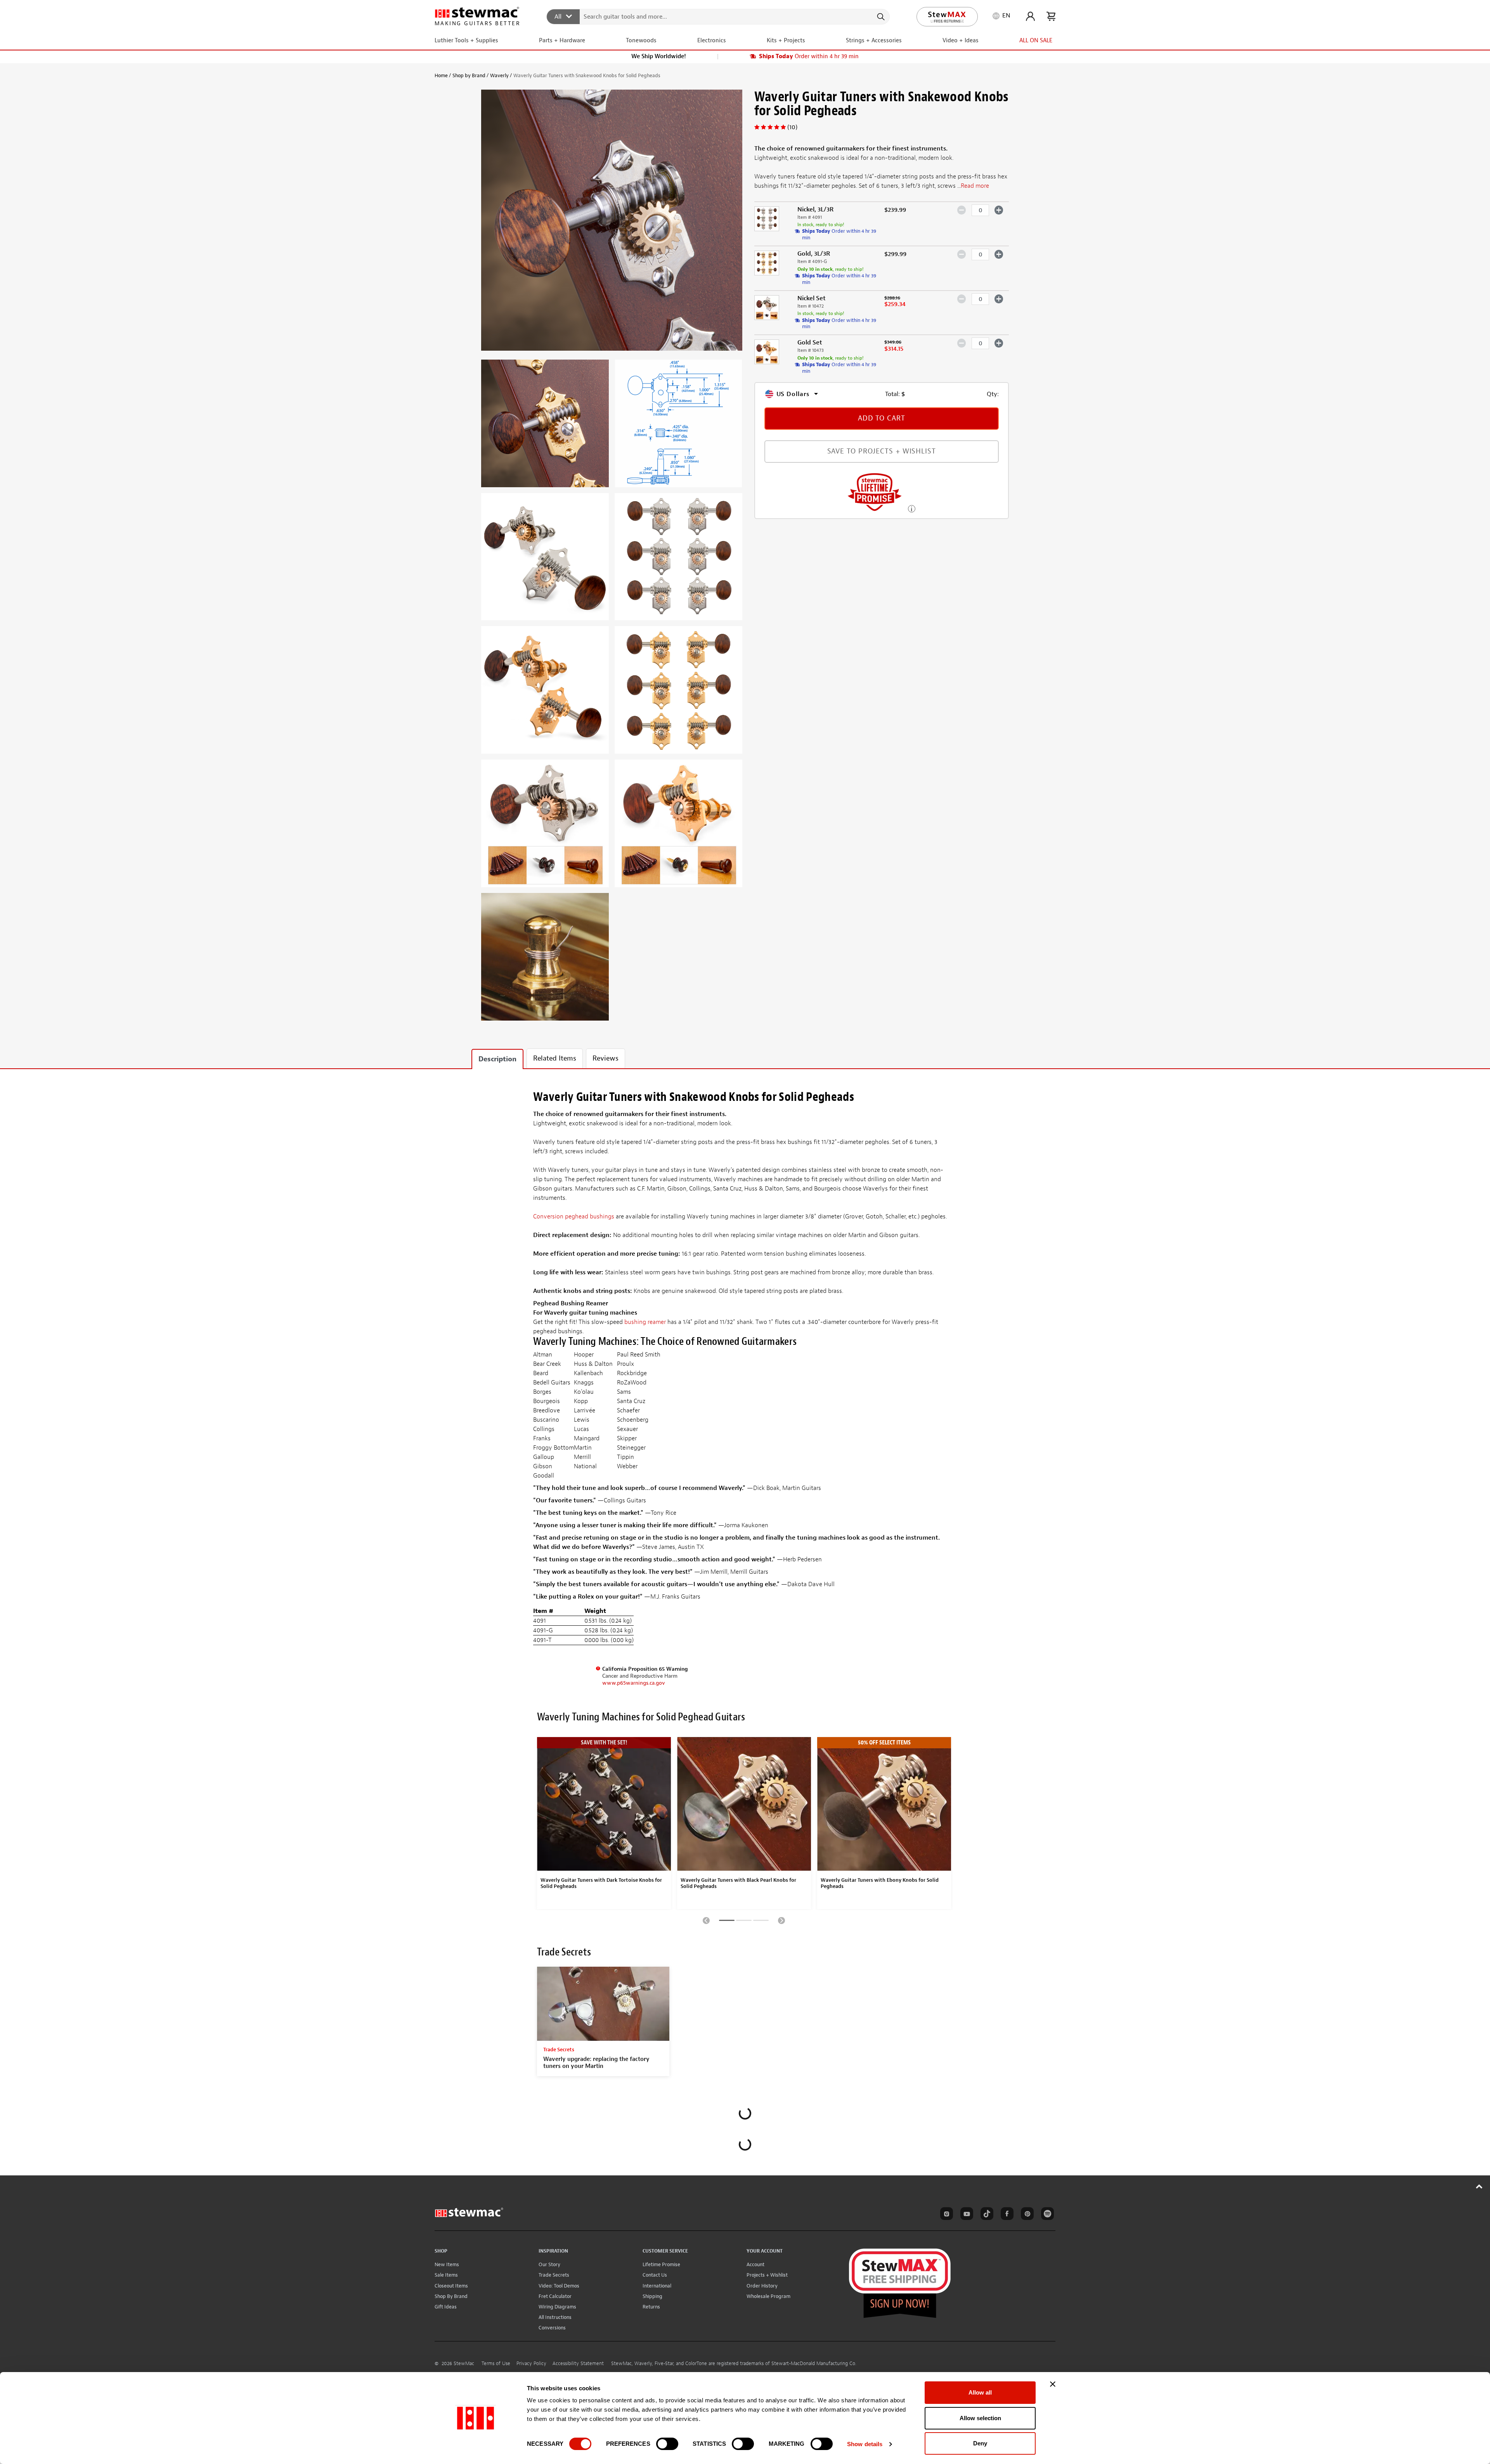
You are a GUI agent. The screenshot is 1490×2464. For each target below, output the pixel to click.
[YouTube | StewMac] (965, 2215)
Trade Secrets (554, 2275)
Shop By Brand (451, 2296)
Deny (980, 2443)
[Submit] (880, 17)
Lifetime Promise (661, 2264)
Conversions (552, 2328)
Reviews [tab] (606, 1058)
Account (755, 2264)
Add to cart (882, 418)
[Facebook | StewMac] (1006, 2215)
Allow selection (980, 2418)
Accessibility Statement (578, 2364)
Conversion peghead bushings (574, 1216)
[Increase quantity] (999, 210)
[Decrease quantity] (962, 210)
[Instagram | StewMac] (945, 2215)
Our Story (549, 2264)
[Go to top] (1479, 2186)
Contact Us (655, 2275)
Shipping (652, 2296)
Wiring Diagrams (557, 2307)
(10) (792, 127)
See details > (912, 508)
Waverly (499, 75)
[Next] (781, 1920)
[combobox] (718, 16)
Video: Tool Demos (559, 2286)
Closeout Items (451, 2286)
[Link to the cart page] (1051, 16)
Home (441, 75)
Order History (762, 2286)
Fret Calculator (555, 2296)
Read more (975, 186)
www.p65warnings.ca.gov (634, 1683)
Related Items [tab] (555, 1058)
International (657, 2286)
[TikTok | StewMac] (986, 2215)
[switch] (667, 2444)
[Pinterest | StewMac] (1026, 2215)
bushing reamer (645, 1322)
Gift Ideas (446, 2307)
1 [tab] (727, 1922)
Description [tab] (497, 1059)
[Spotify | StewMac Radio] (1046, 2215)
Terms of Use (496, 2364)
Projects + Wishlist (767, 2275)
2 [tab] (744, 1922)
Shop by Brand (469, 75)
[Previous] (706, 1920)
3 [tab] (761, 1922)
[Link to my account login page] (1030, 16)
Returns (651, 2307)
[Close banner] (1053, 2384)
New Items (447, 2264)
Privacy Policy (531, 2364)
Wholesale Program (768, 2296)
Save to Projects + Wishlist (882, 451)
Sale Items (446, 2275)
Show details (865, 2444)
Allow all (980, 2392)
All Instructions (555, 2317)
